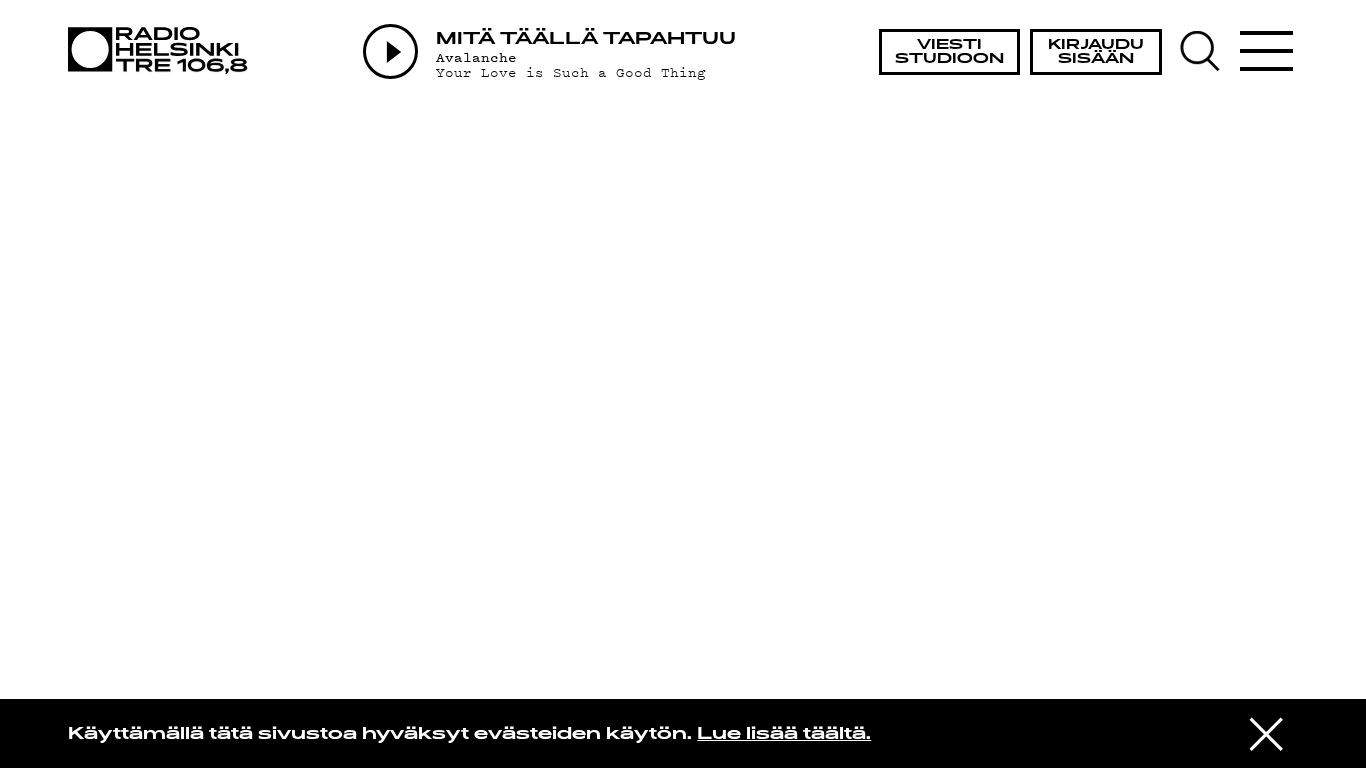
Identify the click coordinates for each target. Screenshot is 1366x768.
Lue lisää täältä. (784, 735)
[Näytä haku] (1208, 51)
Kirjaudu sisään (1096, 52)
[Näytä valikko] (1267, 51)
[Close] (1266, 732)
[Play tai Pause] (390, 51)
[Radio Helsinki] (163, 50)
